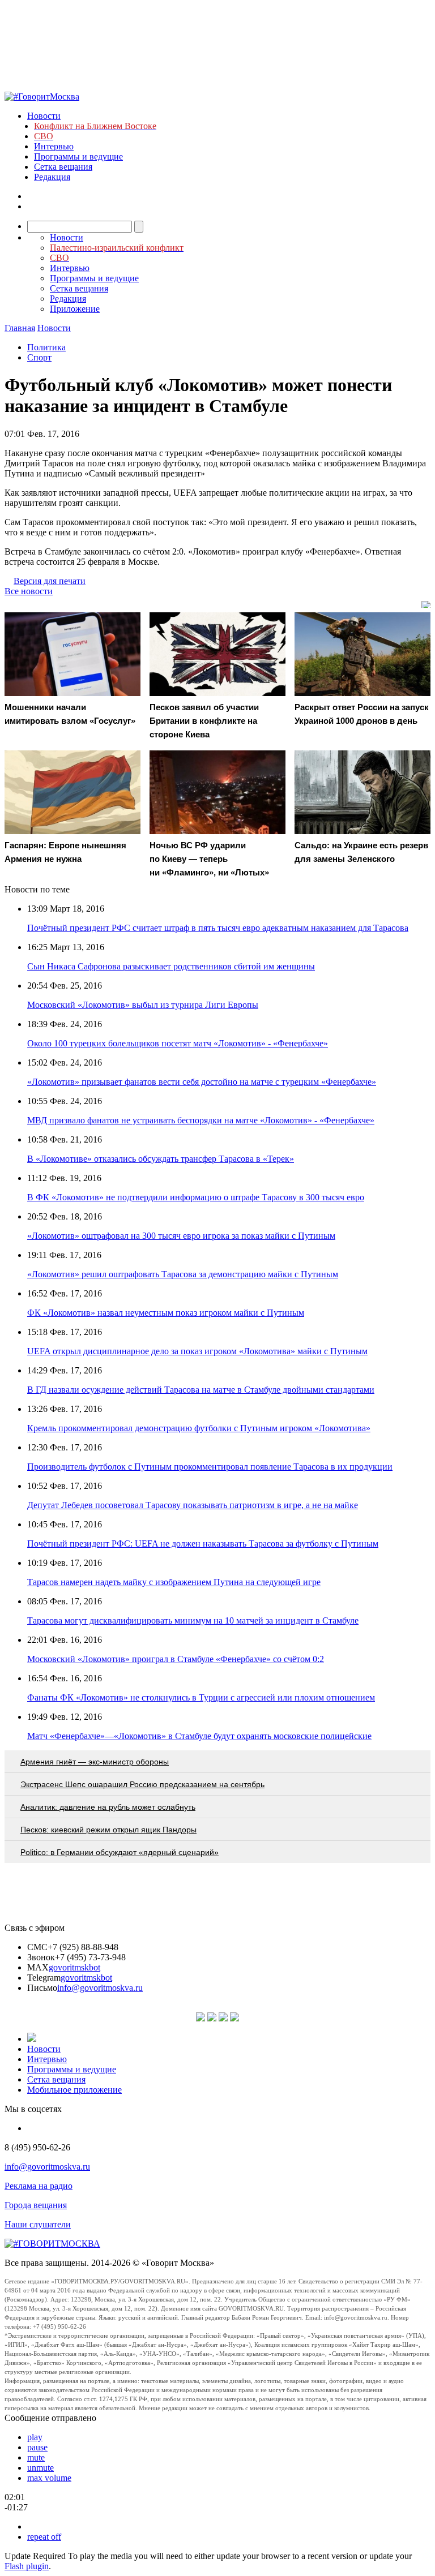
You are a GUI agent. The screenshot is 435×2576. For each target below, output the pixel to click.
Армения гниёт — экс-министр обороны (95, 1762)
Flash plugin (27, 2566)
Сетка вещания (63, 167)
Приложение (75, 309)
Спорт (39, 357)
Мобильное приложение (74, 2090)
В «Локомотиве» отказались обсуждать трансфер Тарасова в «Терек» (161, 1159)
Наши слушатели (38, 2224)
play (35, 2437)
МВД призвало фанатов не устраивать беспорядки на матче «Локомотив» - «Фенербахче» (201, 1120)
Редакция (52, 177)
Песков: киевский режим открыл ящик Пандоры (108, 1830)
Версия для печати (50, 581)
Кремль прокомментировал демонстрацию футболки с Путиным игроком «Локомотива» (199, 1428)
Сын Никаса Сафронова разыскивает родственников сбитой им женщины (171, 966)
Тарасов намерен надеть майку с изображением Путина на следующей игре (174, 1582)
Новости (44, 116)
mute (36, 2457)
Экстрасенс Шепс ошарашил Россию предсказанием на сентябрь (142, 1784)
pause (37, 2447)
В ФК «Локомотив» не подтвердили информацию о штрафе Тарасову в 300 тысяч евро (196, 1197)
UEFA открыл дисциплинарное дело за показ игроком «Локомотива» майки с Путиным (197, 1351)
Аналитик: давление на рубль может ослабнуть (108, 1807)
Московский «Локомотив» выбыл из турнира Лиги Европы (143, 1005)
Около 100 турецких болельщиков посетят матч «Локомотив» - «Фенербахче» (178, 1043)
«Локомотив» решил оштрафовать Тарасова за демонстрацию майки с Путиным (183, 1274)
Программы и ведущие (78, 156)
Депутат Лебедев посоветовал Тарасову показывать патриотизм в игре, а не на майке (193, 1505)
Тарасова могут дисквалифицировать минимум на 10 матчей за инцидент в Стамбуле (193, 1620)
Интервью (54, 146)
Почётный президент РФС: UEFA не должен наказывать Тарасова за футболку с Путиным (203, 1544)
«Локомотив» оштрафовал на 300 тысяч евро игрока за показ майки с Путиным (181, 1236)
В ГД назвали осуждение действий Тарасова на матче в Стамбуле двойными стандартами (201, 1390)
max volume (49, 2478)
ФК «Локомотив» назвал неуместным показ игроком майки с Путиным (166, 1313)
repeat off (44, 2537)
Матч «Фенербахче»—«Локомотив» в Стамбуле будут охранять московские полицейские (199, 1736)
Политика (46, 347)
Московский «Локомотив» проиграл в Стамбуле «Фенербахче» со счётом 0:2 (176, 1659)
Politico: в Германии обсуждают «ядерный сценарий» (120, 1852)
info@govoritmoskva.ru (100, 1988)
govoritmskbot (74, 1967)
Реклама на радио (39, 2186)
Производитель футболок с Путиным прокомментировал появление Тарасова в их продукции (210, 1467)
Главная (20, 328)
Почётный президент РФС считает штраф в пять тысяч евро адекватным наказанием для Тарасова (218, 928)
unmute (40, 2468)
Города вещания (36, 2205)
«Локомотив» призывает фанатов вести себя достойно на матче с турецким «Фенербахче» (202, 1082)
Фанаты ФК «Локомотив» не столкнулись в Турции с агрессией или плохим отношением (201, 1697)
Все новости (29, 591)
